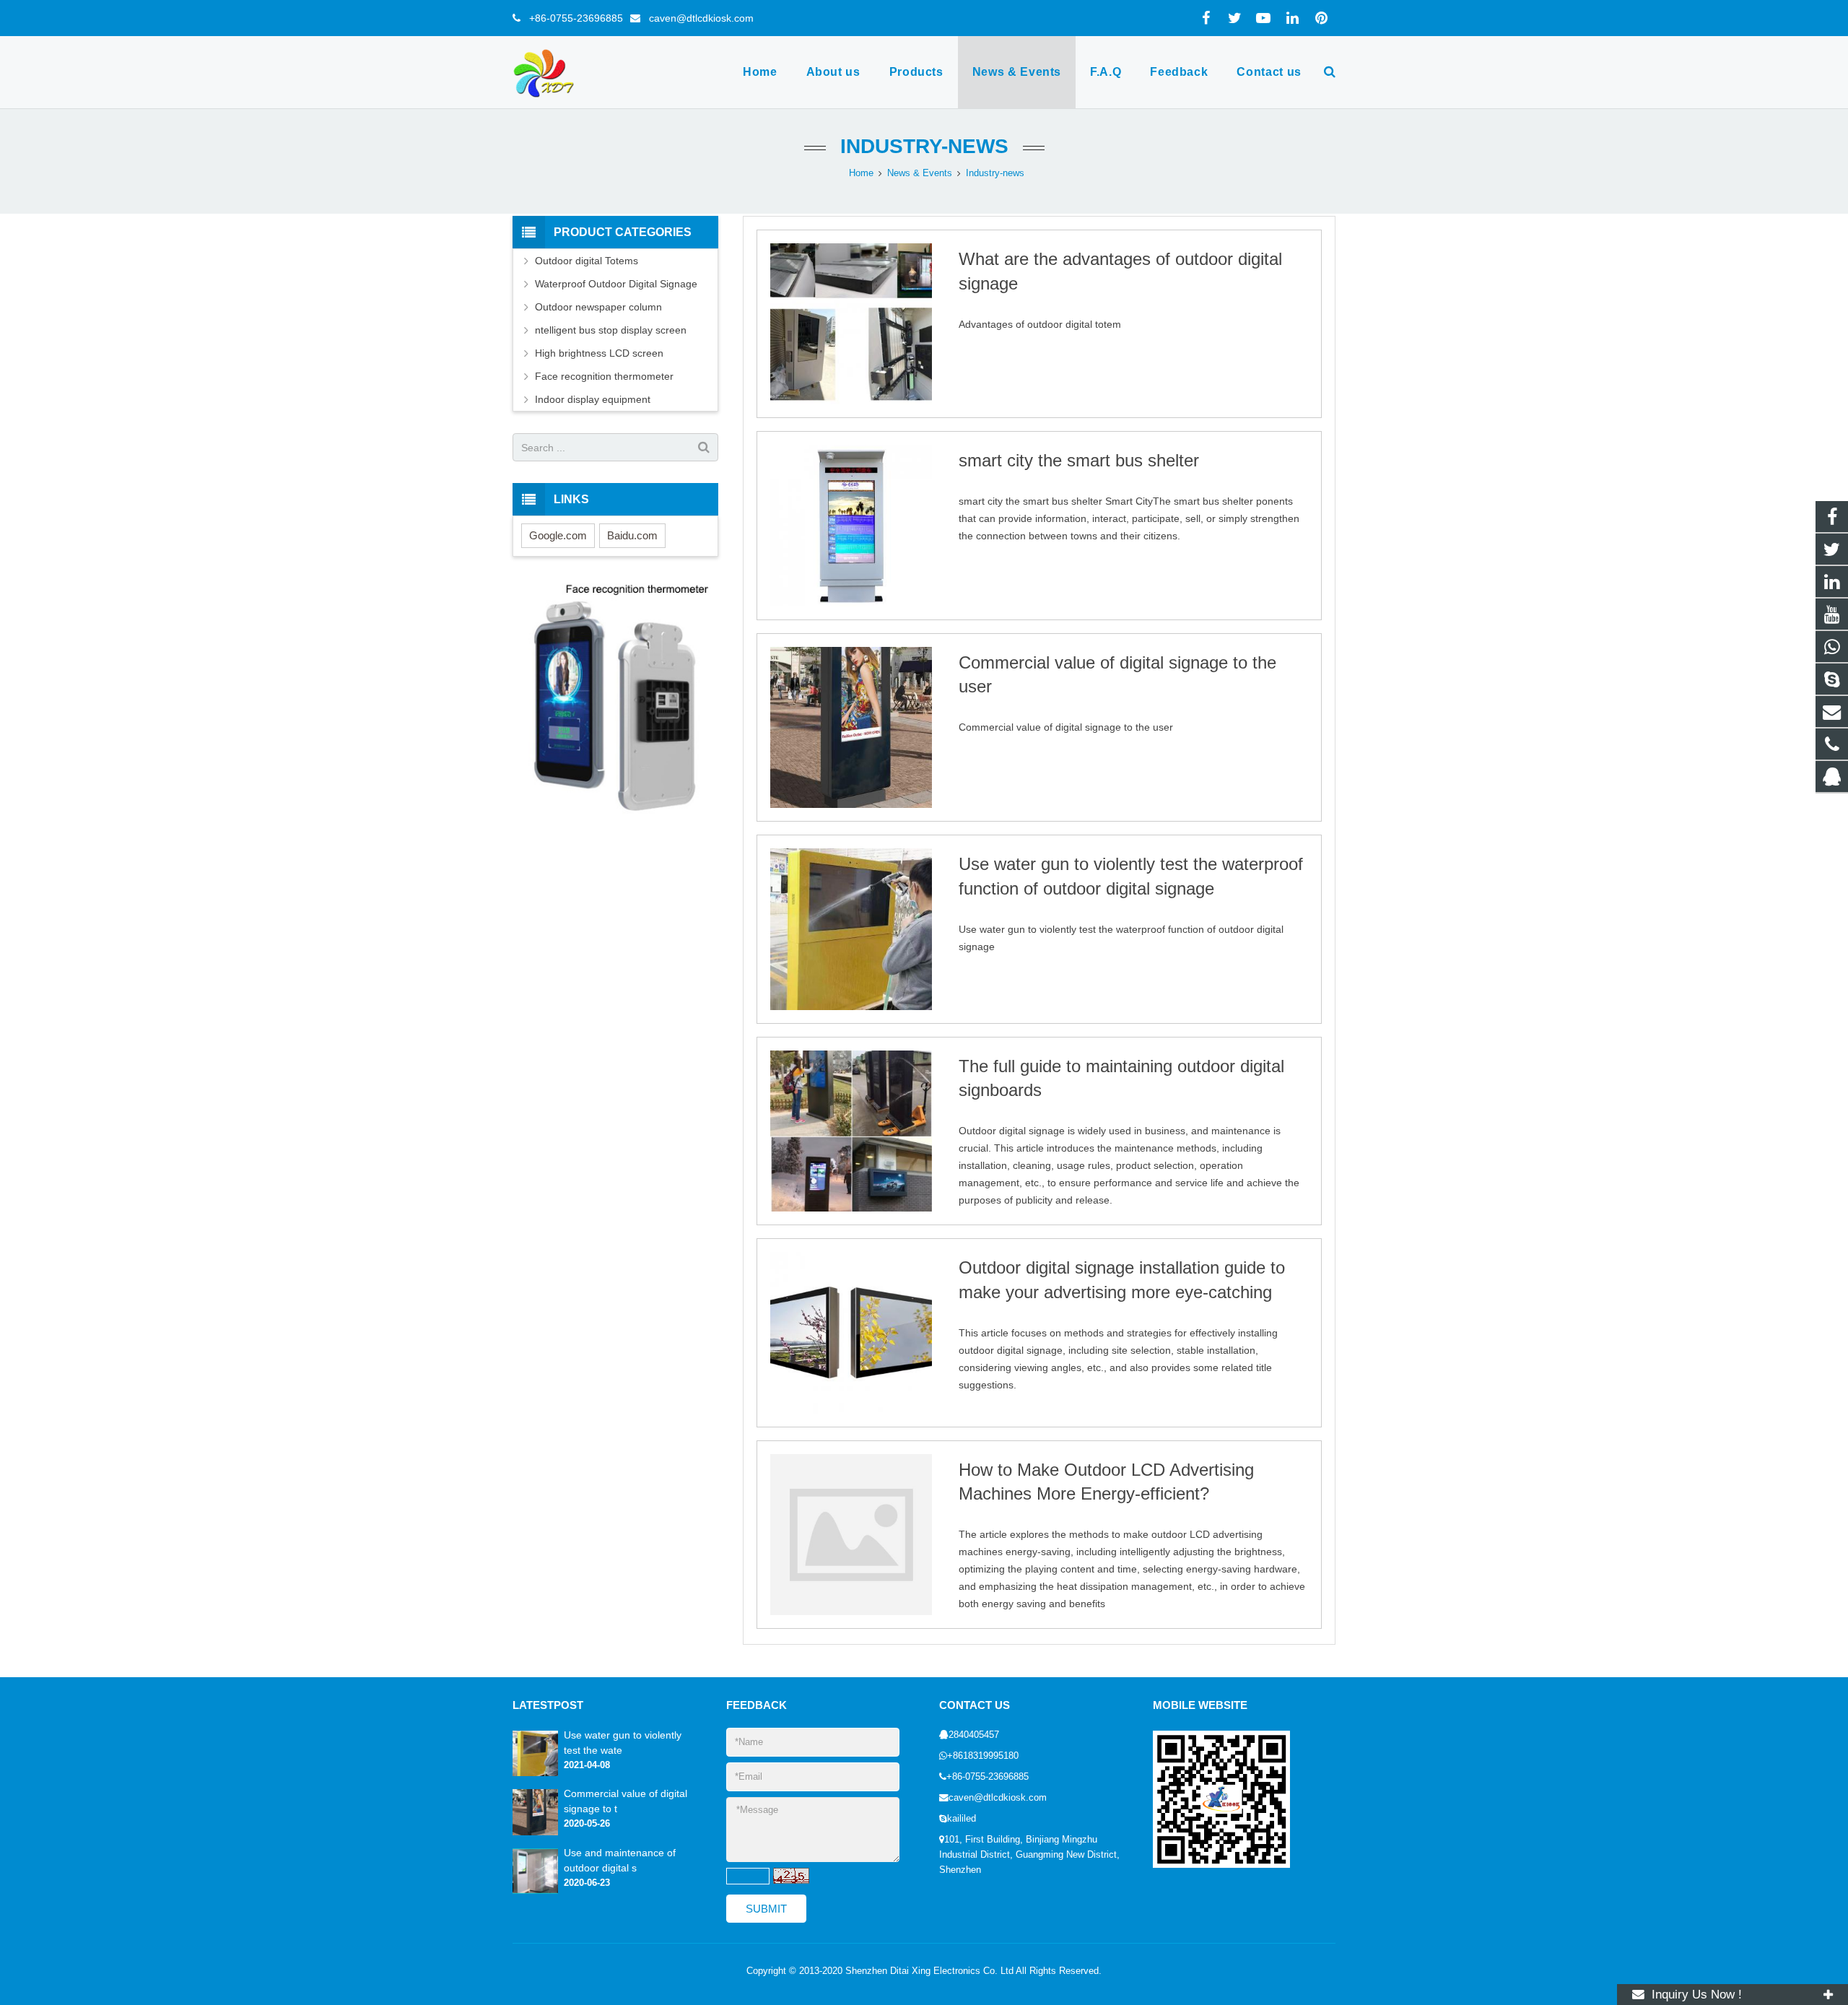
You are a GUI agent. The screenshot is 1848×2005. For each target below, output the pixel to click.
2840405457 (974, 1735)
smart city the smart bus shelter (1079, 460)
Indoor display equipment (593, 399)
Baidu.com (632, 535)
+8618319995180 (983, 1756)
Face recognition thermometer (604, 376)
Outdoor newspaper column (598, 307)
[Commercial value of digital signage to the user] (535, 1832)
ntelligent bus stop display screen (611, 330)
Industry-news (924, 146)
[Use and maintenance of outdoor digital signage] (535, 1891)
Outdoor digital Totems (587, 261)
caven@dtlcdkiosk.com (697, 18)
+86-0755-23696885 (572, 18)
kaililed (962, 1819)
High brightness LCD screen (599, 353)
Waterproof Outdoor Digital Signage (616, 284)
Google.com (558, 535)
